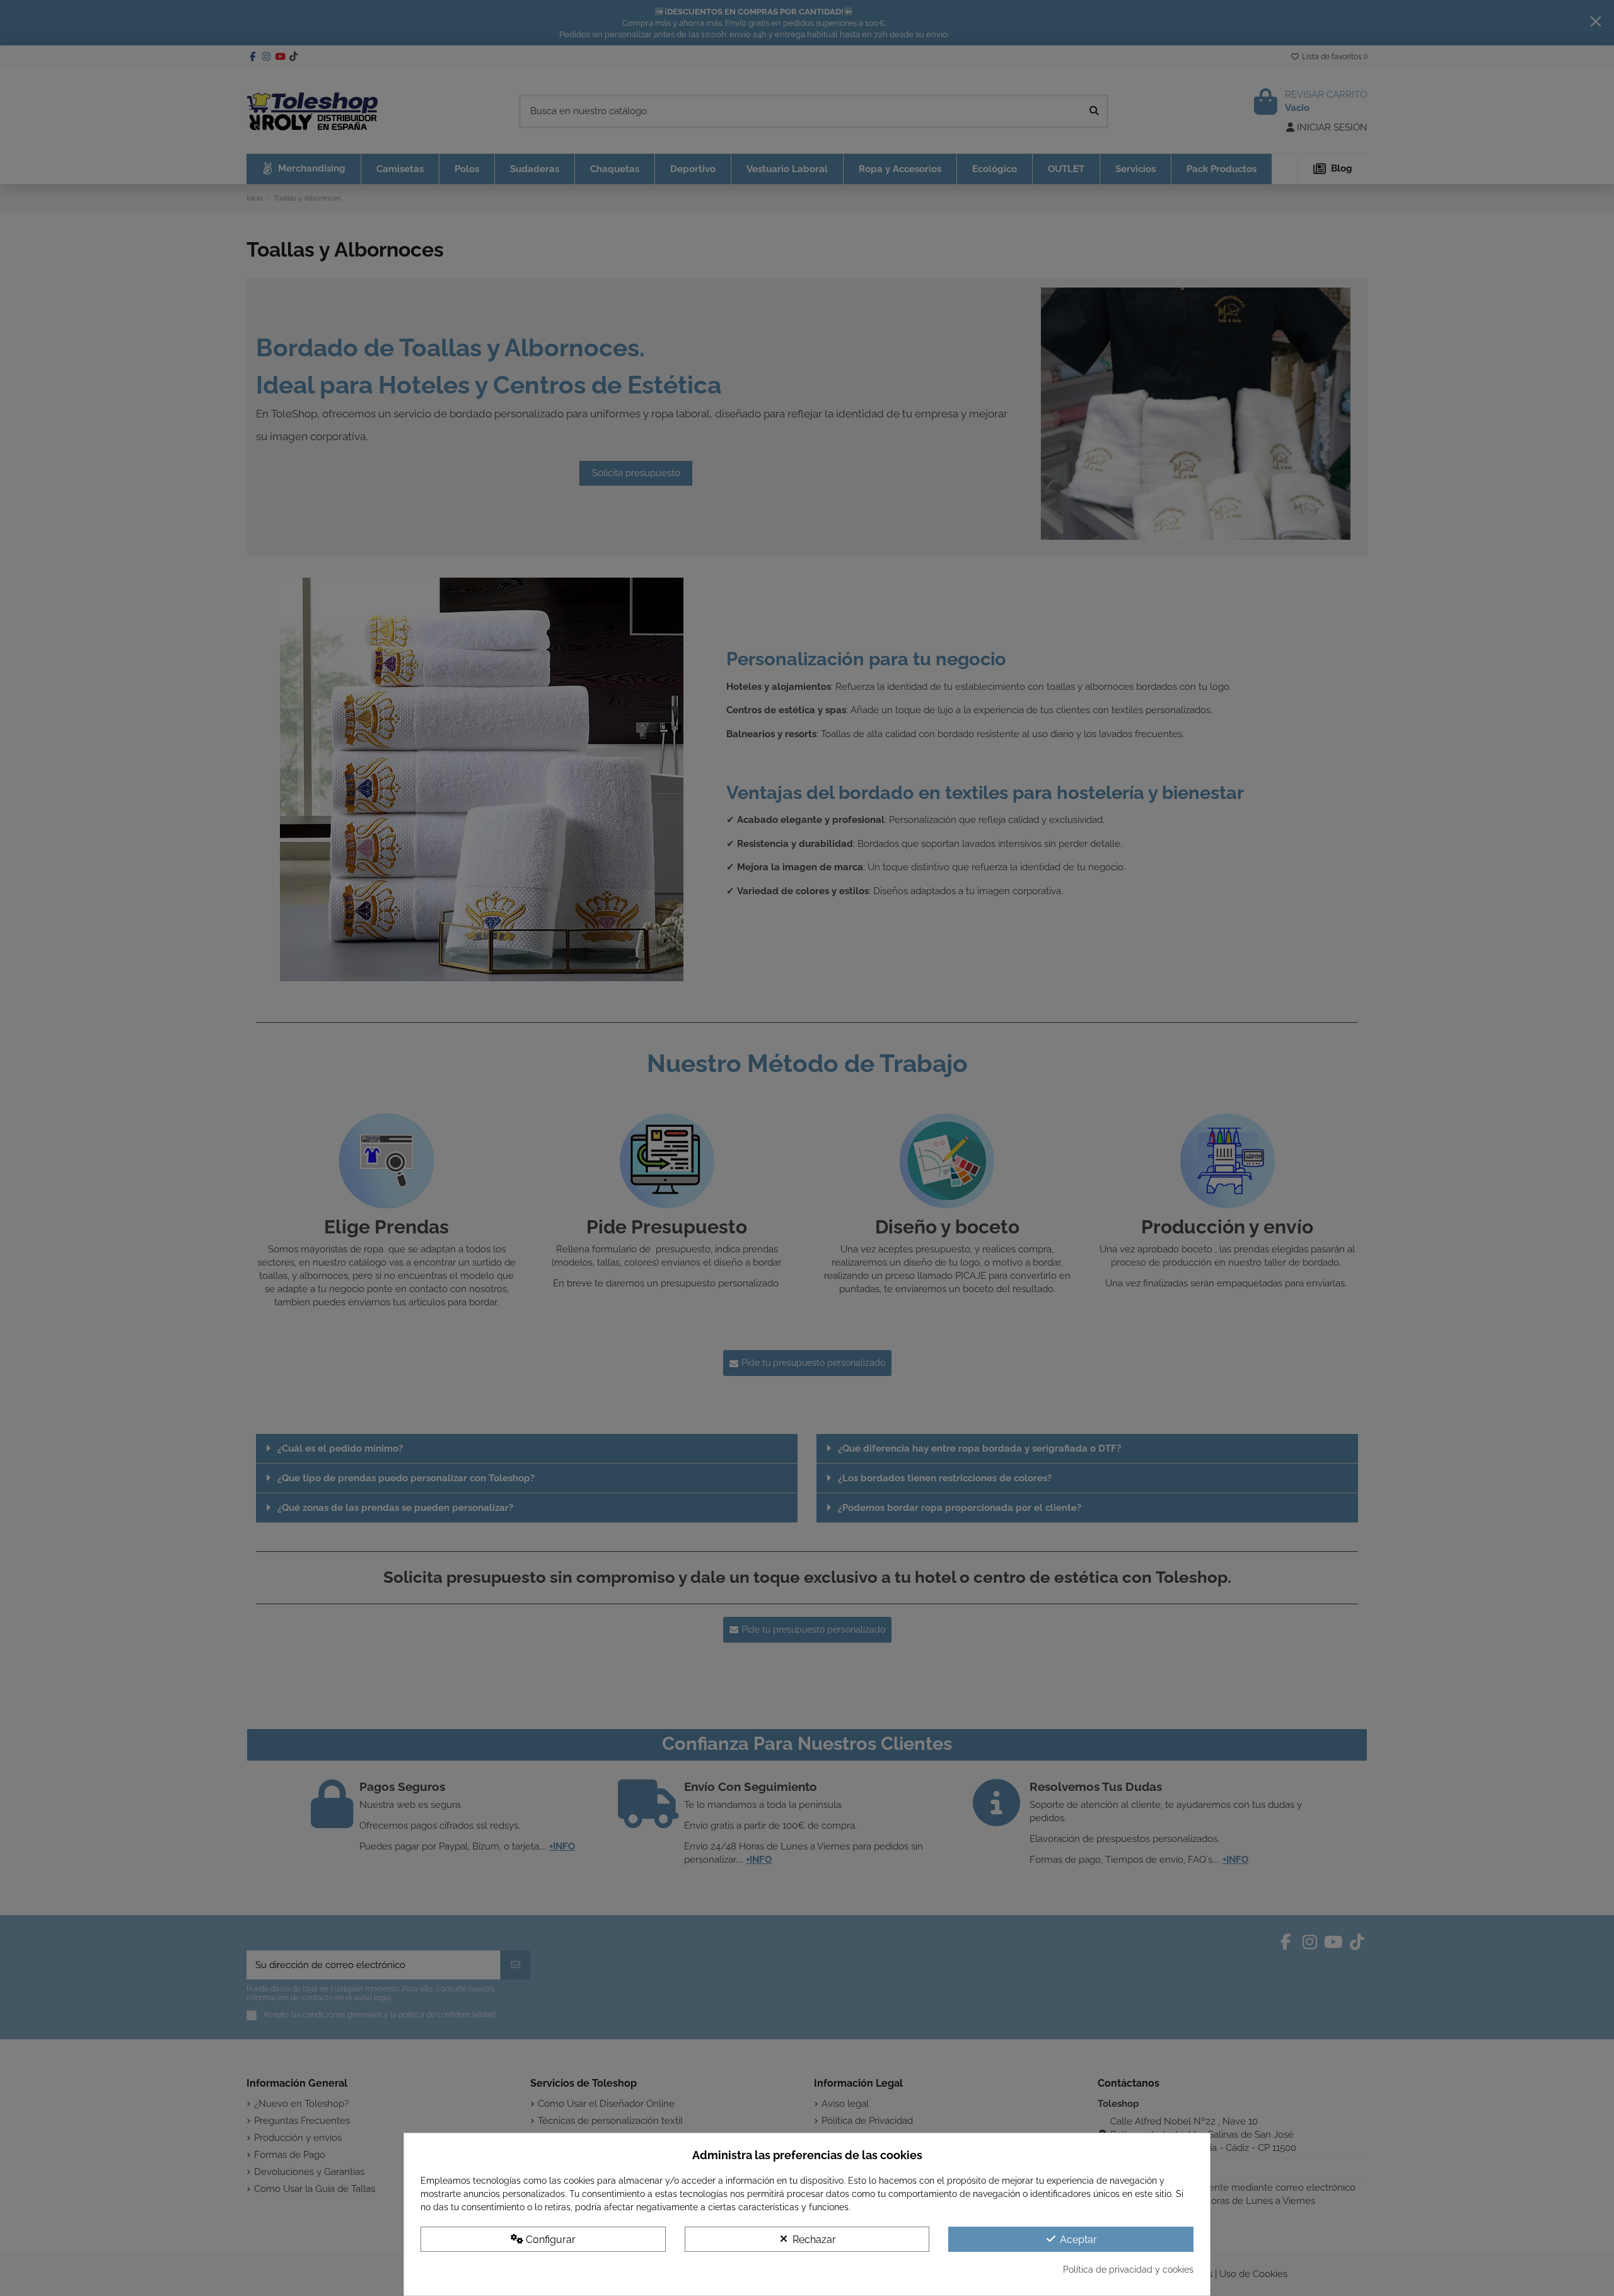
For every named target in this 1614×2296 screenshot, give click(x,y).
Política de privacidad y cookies (1128, 2270)
